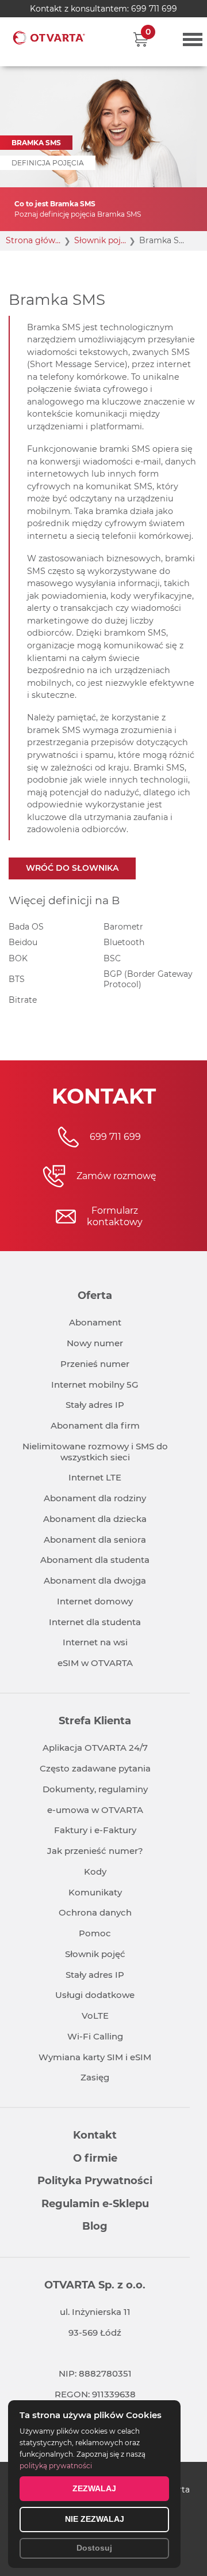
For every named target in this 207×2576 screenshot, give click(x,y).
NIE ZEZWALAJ (95, 2519)
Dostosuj (94, 2548)
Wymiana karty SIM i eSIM (95, 2057)
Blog (95, 2226)
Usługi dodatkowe (95, 1995)
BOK (18, 958)
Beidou (23, 942)
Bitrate (23, 1000)
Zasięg (95, 2077)
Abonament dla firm (95, 1425)
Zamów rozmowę (116, 1176)
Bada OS (26, 927)
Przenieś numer (95, 1364)
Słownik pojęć (95, 1954)
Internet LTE (95, 1477)
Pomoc (95, 1933)
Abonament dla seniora (95, 1540)
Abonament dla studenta (95, 1560)
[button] (141, 39)
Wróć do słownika (72, 868)
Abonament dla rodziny (95, 1498)
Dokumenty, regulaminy (95, 1789)
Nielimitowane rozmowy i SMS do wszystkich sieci (95, 1452)
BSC (112, 958)
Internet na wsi (95, 1642)
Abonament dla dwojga (95, 1580)
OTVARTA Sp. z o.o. (95, 2285)
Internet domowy (95, 1601)
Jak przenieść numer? (95, 1851)
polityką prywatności (56, 2466)
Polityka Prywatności (95, 2181)
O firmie (95, 2158)
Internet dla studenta (95, 1622)
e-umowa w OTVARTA (95, 1810)
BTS (17, 979)
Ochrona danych (95, 1912)
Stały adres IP (95, 1405)
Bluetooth (124, 942)
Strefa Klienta (95, 1721)
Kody (95, 1871)
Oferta (95, 1295)
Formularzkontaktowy (115, 1216)
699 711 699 (154, 9)
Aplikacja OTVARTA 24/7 (95, 1748)
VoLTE (95, 2016)
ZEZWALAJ (94, 2488)
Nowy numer (95, 1343)
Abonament (95, 1322)
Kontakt (95, 2135)
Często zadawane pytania (95, 1768)
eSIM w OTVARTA (95, 1663)
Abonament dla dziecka (95, 1519)
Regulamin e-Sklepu (95, 2204)
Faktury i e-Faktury (95, 1830)
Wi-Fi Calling (95, 2036)
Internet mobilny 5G (95, 1385)
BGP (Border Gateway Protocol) (148, 979)
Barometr (123, 927)
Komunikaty (95, 1892)
